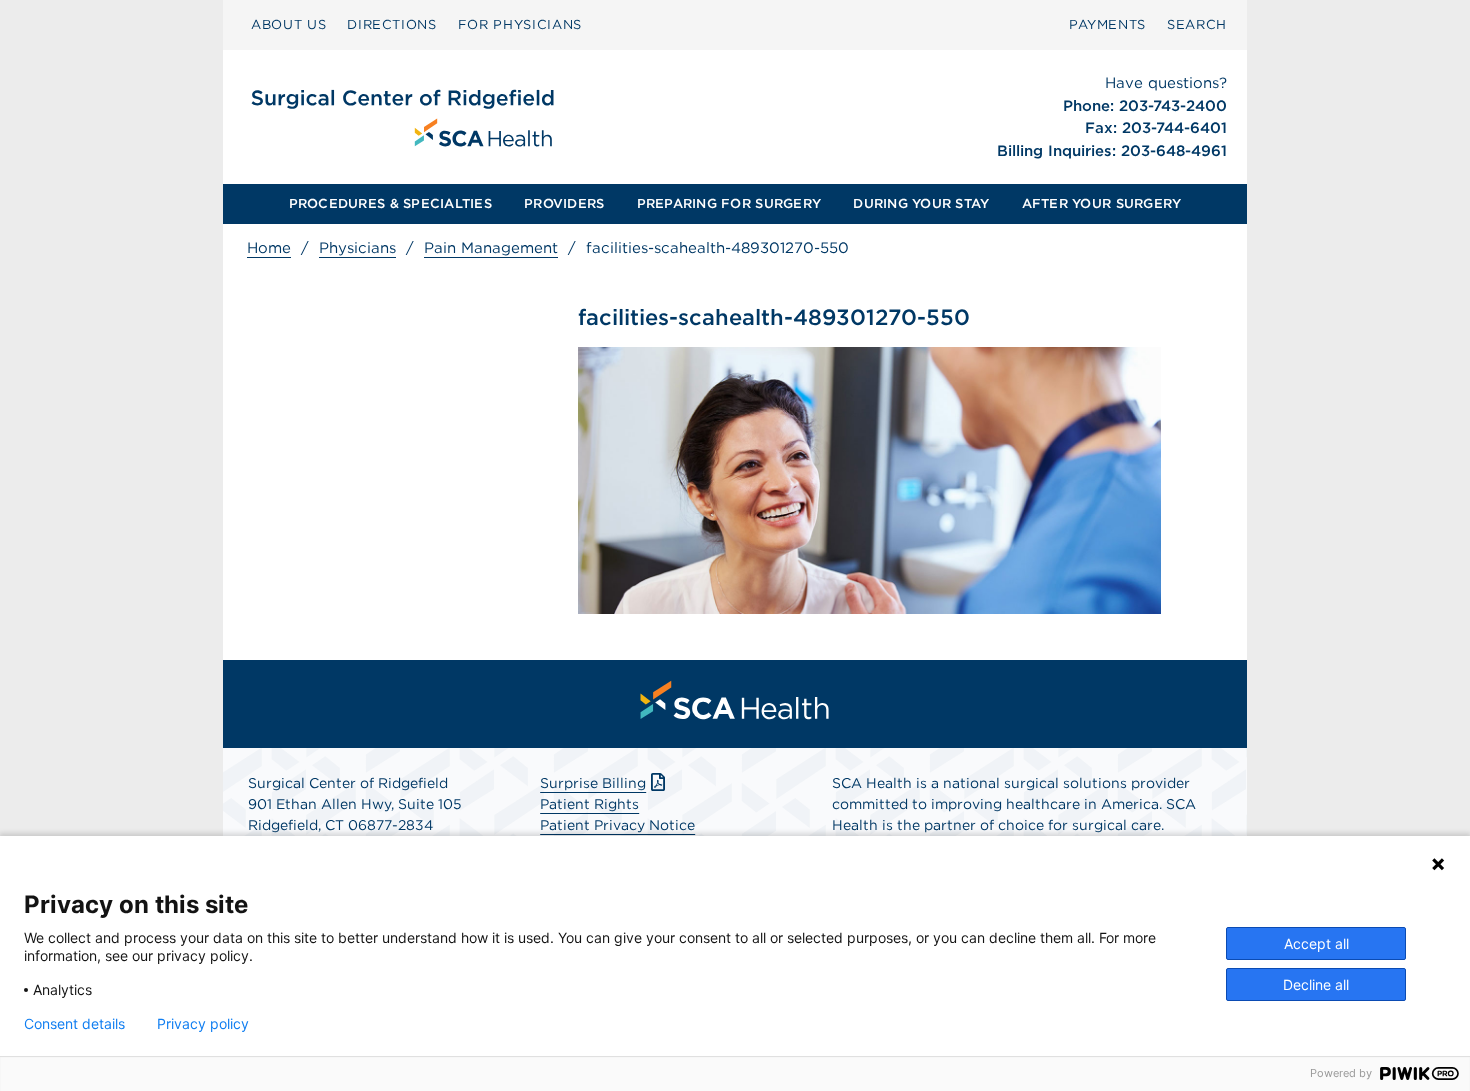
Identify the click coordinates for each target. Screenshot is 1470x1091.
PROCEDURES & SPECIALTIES (390, 203)
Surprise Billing (593, 783)
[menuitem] (288, 25)
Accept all (1316, 943)
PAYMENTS (1107, 24)
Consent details (74, 1024)
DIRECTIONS (392, 24)
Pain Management (491, 248)
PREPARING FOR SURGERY (729, 203)
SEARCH (1197, 24)
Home (269, 248)
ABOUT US (288, 24)
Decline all (1316, 984)
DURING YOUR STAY (921, 203)
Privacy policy (203, 1024)
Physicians (357, 248)
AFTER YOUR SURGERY (1102, 203)
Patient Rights (589, 804)
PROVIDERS (564, 203)
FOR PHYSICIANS (520, 24)
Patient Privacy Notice (617, 825)
